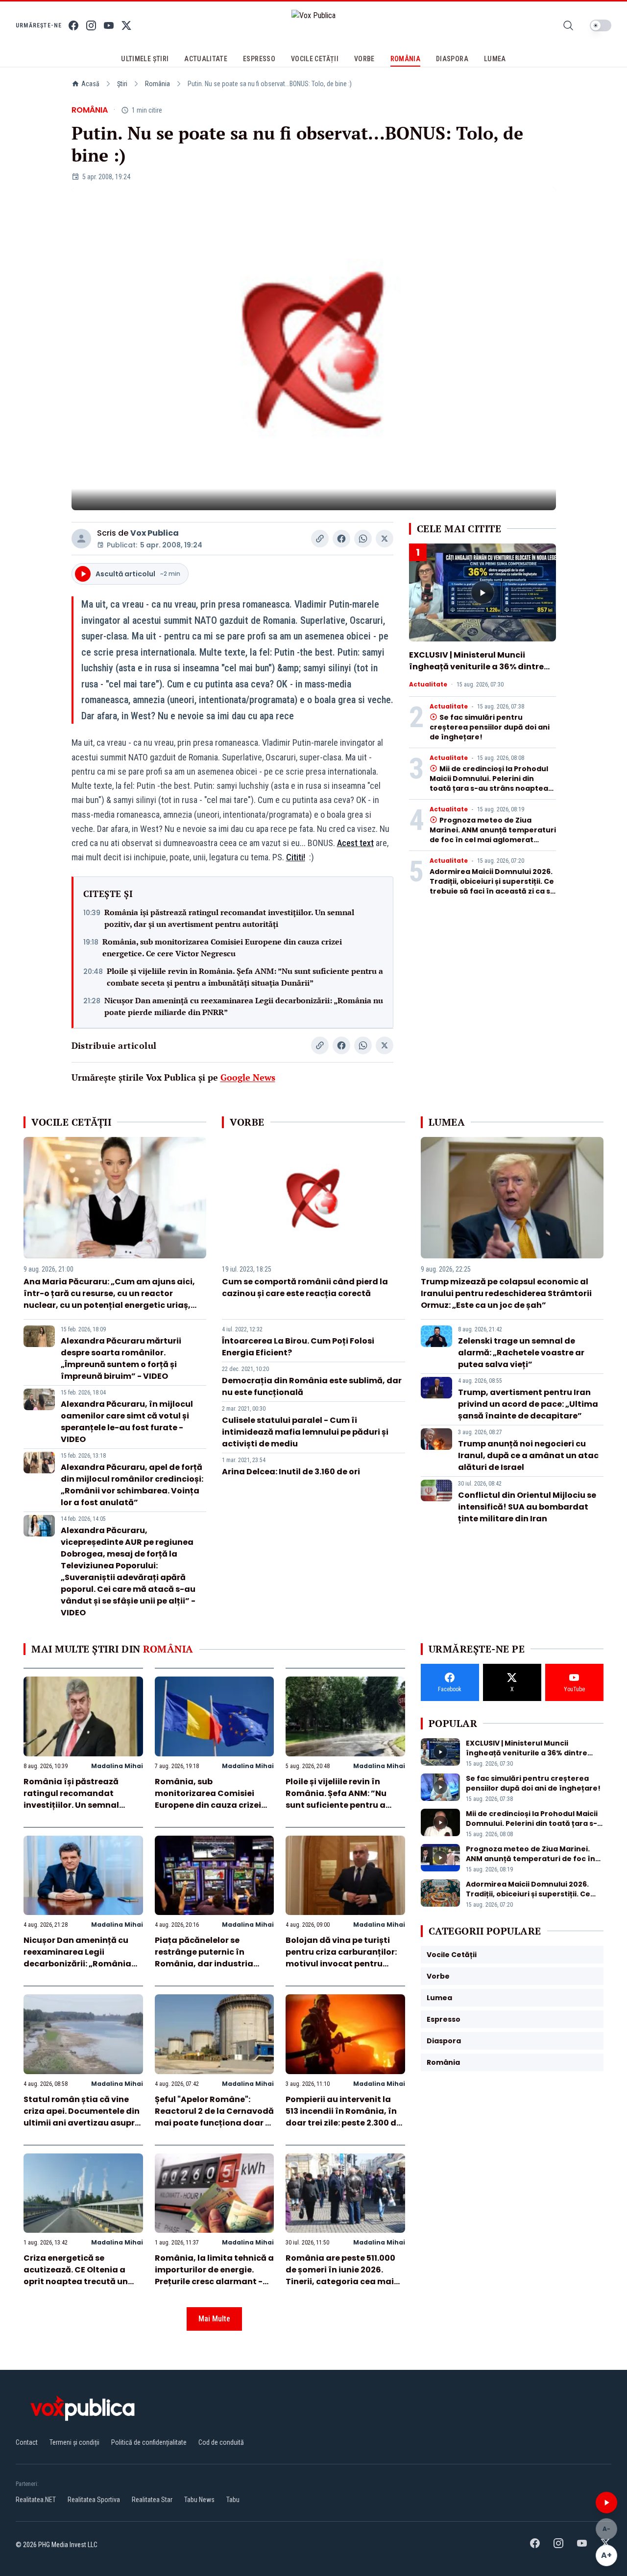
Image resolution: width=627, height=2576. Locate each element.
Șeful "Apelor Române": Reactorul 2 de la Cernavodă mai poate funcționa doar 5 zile (214, 2117)
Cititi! (296, 857)
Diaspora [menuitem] (452, 59)
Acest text (355, 843)
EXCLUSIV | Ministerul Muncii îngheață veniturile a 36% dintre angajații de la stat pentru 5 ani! (477, 667)
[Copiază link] (320, 539)
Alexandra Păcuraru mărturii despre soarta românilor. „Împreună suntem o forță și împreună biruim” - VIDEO (121, 1359)
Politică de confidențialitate (149, 2442)
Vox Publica (155, 533)
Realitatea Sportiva (94, 2500)
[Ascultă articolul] (606, 2503)
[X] (126, 25)
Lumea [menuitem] (495, 59)
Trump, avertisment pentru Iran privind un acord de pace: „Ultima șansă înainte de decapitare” (528, 1404)
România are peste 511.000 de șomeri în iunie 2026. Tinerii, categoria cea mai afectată (340, 2276)
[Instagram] (91, 25)
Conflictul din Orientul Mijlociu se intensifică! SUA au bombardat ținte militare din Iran (527, 1507)
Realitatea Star (152, 2500)
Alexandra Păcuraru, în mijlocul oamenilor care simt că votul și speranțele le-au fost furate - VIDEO (127, 1422)
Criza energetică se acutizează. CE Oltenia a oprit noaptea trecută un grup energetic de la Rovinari (76, 2281)
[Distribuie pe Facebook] (341, 539)
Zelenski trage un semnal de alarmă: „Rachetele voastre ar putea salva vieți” (521, 1353)
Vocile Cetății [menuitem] (315, 59)
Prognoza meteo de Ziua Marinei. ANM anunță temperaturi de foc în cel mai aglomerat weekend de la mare (493, 835)
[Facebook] (73, 25)
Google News (248, 1077)
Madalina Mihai (117, 1766)
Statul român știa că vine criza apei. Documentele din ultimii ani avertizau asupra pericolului (82, 2117)
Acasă (90, 84)
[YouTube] (109, 25)
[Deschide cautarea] (568, 25)
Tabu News (199, 2500)
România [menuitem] (405, 59)
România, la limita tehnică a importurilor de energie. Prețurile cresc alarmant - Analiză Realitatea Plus (214, 2276)
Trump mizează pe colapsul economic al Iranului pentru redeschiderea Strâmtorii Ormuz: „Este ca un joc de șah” (506, 1293)
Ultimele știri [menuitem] (145, 59)
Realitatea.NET (36, 2500)
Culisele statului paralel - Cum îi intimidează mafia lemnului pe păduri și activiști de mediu (305, 1432)
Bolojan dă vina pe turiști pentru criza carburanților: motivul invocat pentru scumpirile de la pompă (341, 1958)
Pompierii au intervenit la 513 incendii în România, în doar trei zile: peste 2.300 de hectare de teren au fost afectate (343, 2123)
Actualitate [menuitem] (206, 59)
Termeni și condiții (74, 2442)
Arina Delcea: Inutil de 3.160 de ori (291, 1472)
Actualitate (428, 685)
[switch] (601, 25)
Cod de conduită (221, 2442)
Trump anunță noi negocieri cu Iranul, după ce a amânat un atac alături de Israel (528, 1455)
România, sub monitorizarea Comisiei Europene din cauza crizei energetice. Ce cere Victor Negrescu (222, 947)
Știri (122, 84)
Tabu (233, 2500)
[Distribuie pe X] (385, 539)
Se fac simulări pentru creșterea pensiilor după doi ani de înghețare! (490, 727)
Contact (27, 2442)
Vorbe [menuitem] (364, 59)
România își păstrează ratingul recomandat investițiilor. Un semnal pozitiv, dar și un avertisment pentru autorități (229, 918)
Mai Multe (214, 2319)
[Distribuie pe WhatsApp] (363, 539)
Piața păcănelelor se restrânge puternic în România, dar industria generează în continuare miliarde (207, 1964)
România (157, 84)
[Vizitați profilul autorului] (81, 539)
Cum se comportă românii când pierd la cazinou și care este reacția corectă (305, 1288)
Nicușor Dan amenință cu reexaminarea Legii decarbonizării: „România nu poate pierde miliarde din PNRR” (244, 1006)
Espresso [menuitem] (259, 59)
